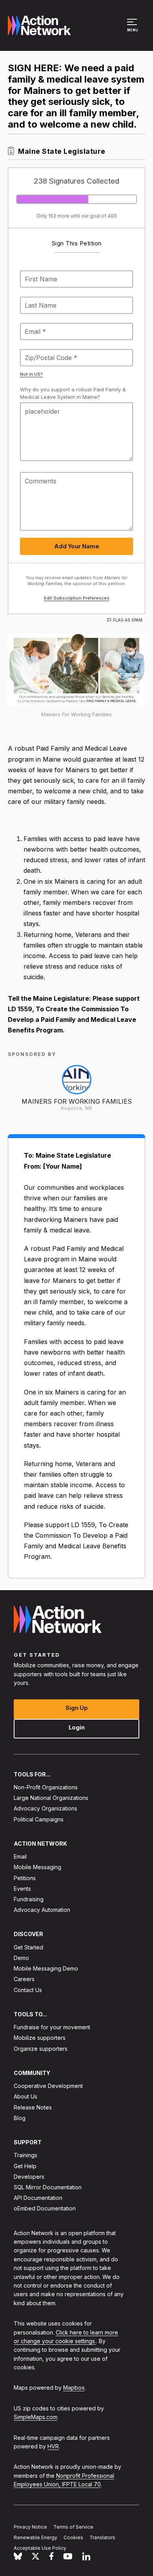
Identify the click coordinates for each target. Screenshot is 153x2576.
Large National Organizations (51, 1798)
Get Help (25, 2166)
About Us (25, 2096)
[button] (133, 29)
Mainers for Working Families (77, 1101)
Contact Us (28, 1990)
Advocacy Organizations (46, 1808)
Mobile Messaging (37, 1867)
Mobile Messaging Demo (46, 1968)
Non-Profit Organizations (46, 1787)
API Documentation (38, 2198)
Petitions (25, 1878)
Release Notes (33, 2107)
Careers (24, 1979)
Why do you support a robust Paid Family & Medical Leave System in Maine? (73, 393)
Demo (21, 1958)
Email (20, 1856)
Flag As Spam (128, 620)
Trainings (25, 2155)
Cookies (73, 2537)
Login (77, 1727)
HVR (53, 2446)
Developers (29, 2176)
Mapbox (74, 2388)
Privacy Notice (30, 2527)
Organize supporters (41, 2048)
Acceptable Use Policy (40, 2548)
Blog (20, 2118)
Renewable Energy (36, 2537)
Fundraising (29, 1899)
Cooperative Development (48, 2086)
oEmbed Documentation (45, 2208)
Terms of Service (73, 2527)
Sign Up (77, 1707)
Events (22, 1888)
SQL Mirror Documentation (48, 2187)
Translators (102, 2537)
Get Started (28, 1947)
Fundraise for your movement (52, 2027)
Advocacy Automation (42, 1910)
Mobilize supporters (40, 2038)
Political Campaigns (39, 1819)
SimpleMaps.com (36, 2417)
